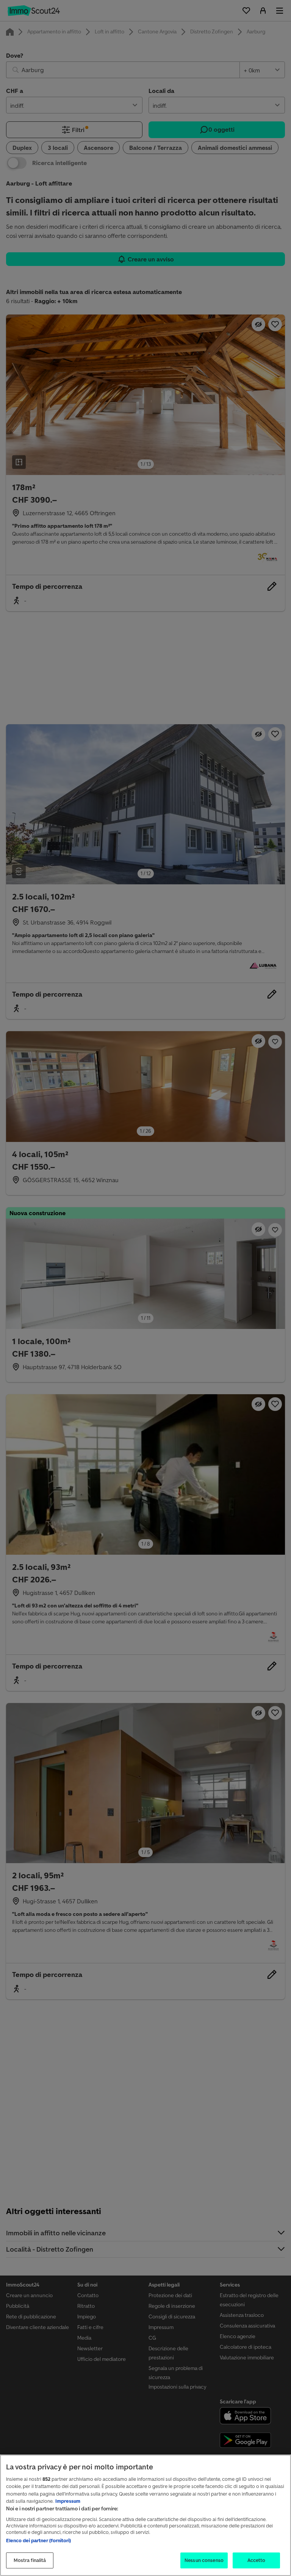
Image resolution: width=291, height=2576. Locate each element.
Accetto (257, 2560)
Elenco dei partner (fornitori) (38, 2541)
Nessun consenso (204, 2560)
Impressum (68, 2501)
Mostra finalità (30, 2560)
